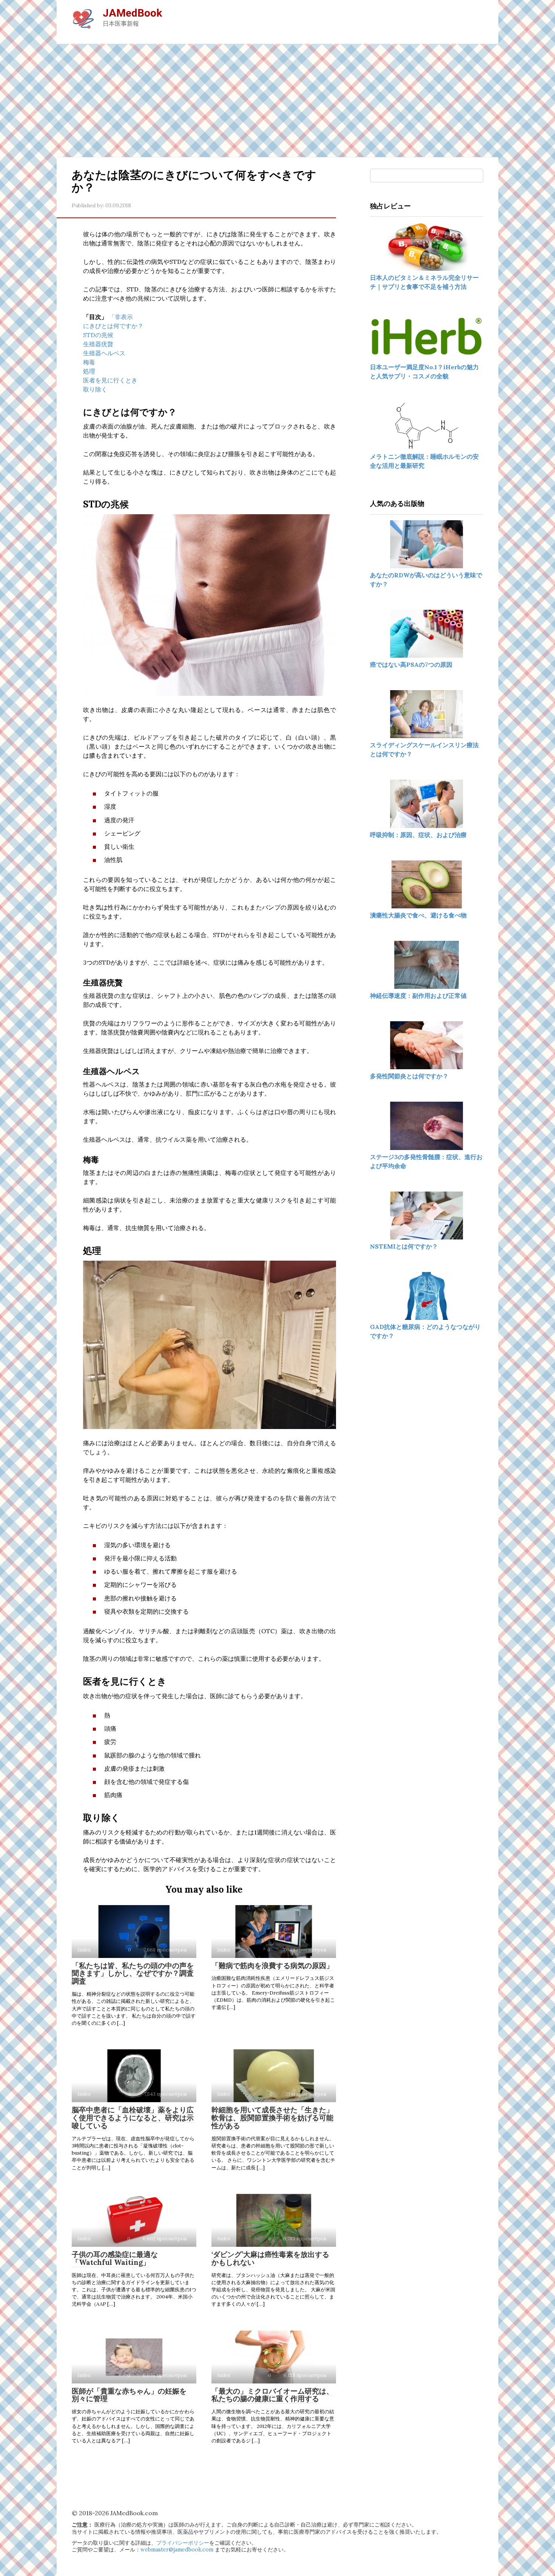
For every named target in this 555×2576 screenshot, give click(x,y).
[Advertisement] (277, 100)
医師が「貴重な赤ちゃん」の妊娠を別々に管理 (129, 2395)
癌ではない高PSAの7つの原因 (411, 664)
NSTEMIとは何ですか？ (404, 1246)
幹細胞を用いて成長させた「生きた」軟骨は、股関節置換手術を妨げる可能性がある (272, 2118)
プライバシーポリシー (183, 2543)
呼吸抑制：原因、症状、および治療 (418, 835)
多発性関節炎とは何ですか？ (409, 1076)
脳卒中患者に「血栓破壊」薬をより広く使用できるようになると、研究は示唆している (133, 2118)
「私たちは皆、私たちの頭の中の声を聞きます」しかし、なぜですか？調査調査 (133, 1973)
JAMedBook (132, 13)
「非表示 (121, 317)
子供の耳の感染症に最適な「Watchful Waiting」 (115, 2258)
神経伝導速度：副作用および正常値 (418, 996)
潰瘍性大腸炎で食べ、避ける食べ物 (418, 915)
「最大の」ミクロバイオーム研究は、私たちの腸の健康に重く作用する (272, 2395)
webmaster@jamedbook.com (177, 2550)
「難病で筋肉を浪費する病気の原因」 (272, 1966)
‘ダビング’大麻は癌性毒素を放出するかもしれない (270, 2258)
